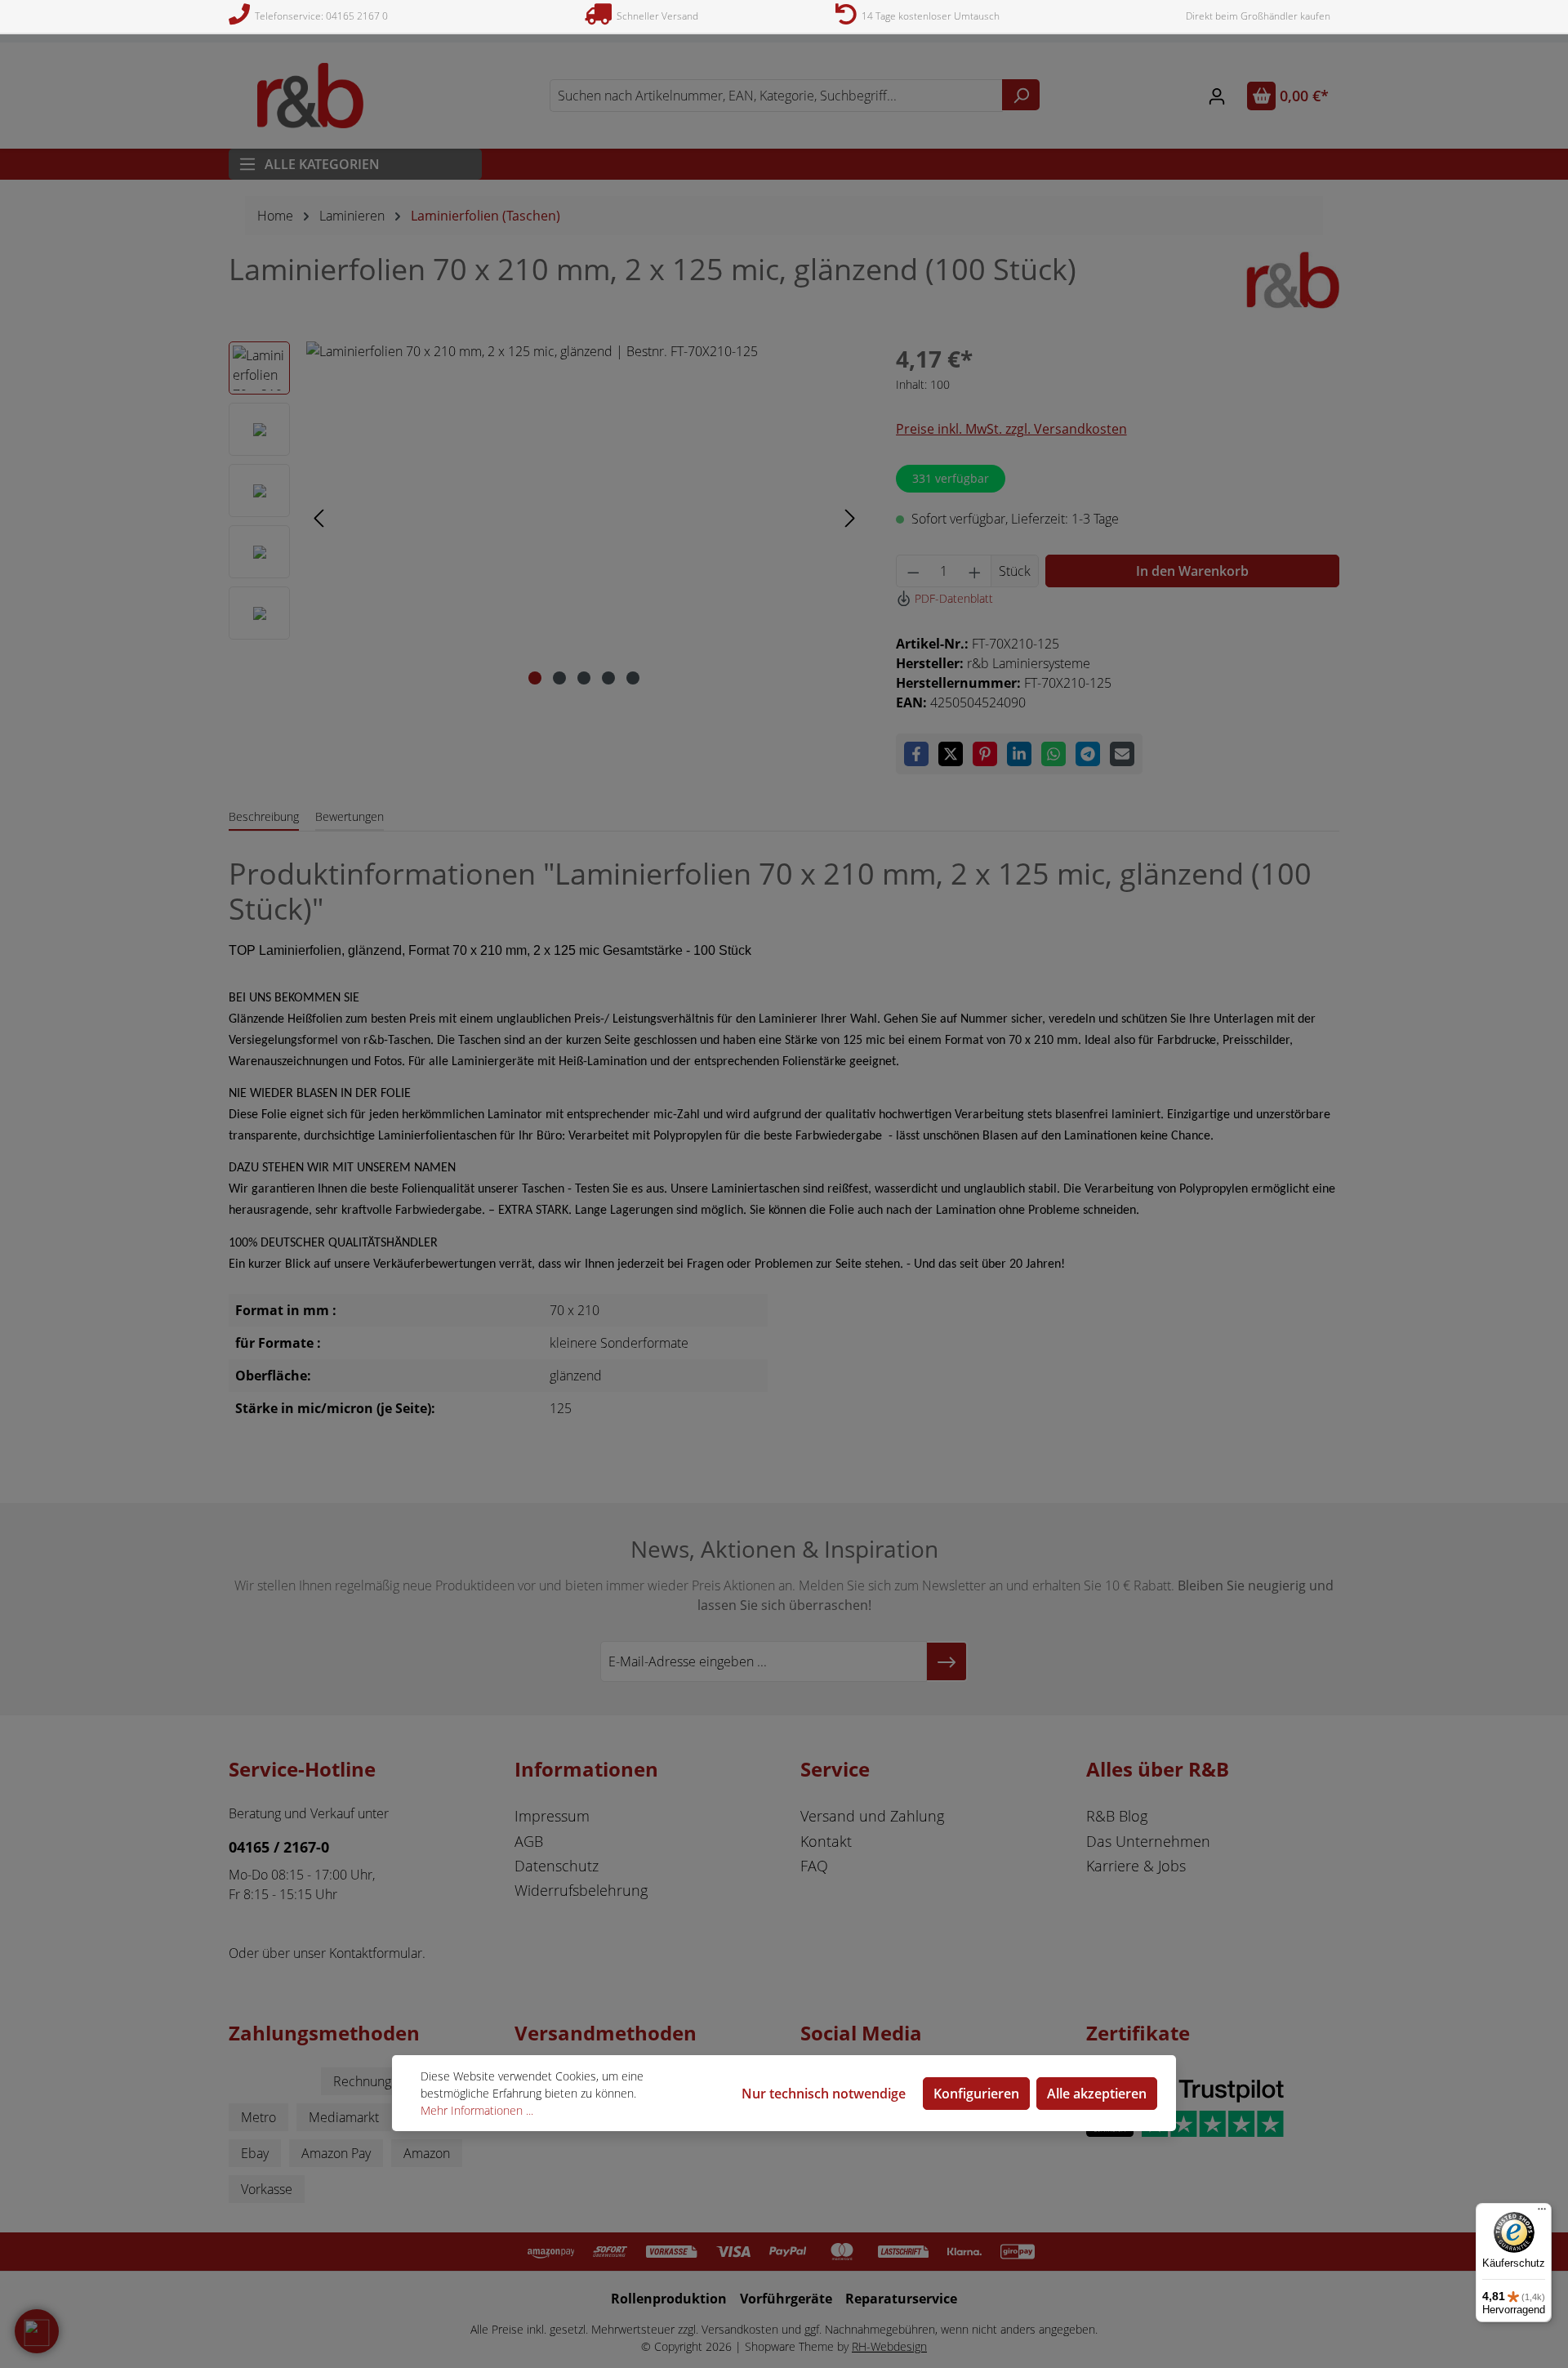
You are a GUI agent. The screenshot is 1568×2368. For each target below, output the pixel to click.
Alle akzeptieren (1097, 2094)
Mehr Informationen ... (477, 2110)
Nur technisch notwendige (824, 2094)
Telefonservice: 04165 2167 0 (319, 16)
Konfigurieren (976, 2094)
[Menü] (1542, 2213)
